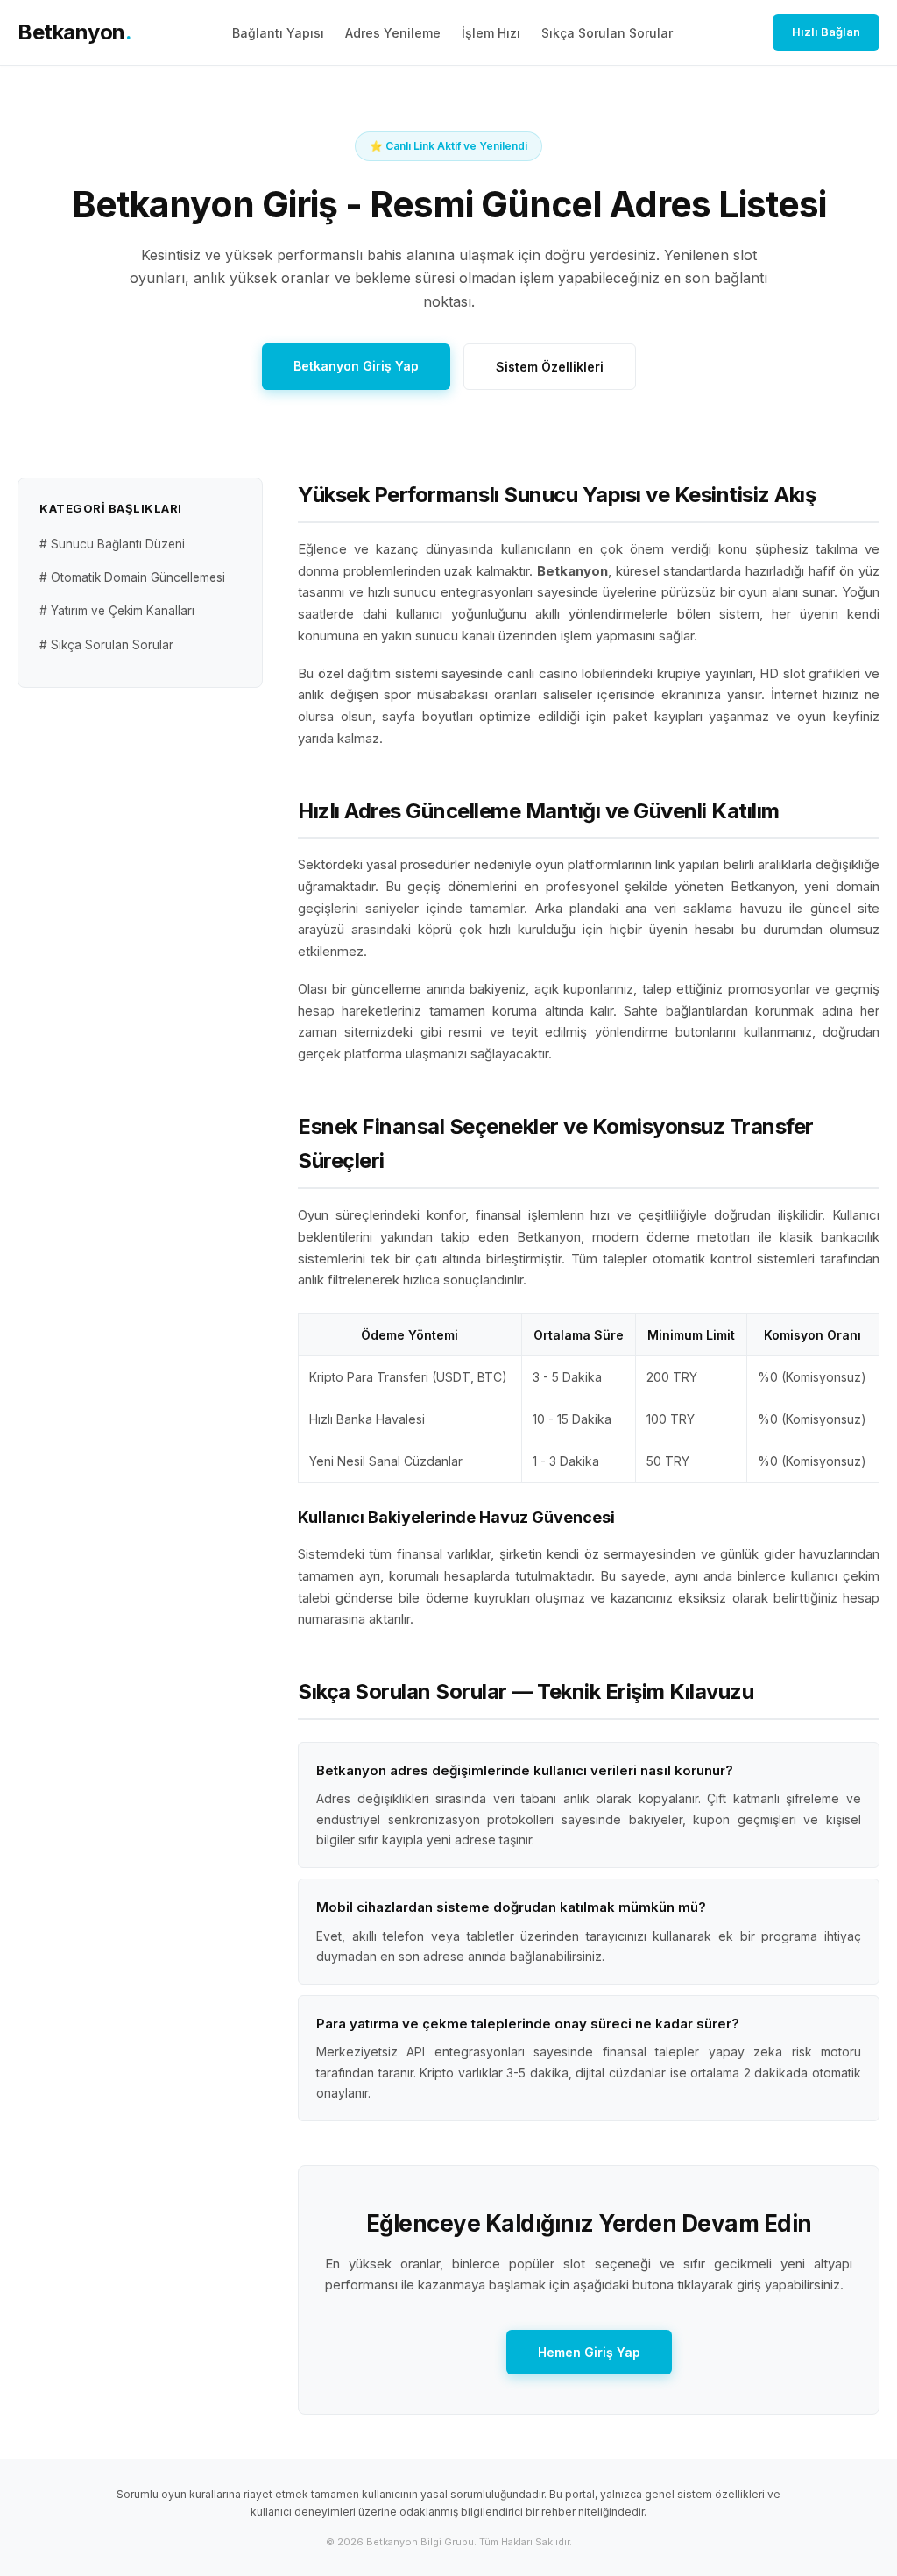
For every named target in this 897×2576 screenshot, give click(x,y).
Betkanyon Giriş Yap (356, 366)
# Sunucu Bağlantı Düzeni (112, 544)
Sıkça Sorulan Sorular (607, 33)
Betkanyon (74, 32)
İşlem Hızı (491, 33)
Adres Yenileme (393, 33)
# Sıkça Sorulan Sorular (106, 645)
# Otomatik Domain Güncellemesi (132, 577)
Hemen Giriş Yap (589, 2352)
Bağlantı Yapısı (278, 33)
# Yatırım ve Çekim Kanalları (117, 611)
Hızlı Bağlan (826, 32)
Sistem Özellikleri (550, 367)
